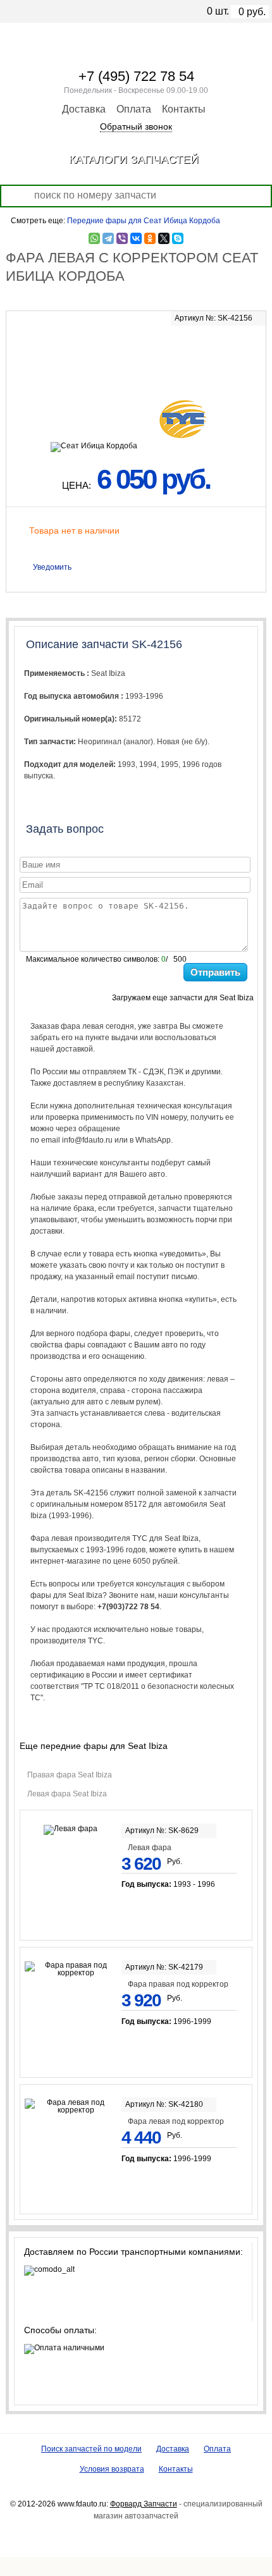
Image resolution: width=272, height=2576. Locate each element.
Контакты (184, 109)
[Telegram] (108, 238)
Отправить (215, 972)
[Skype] (178, 238)
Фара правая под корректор (178, 1984)
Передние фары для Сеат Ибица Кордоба (144, 221)
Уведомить (52, 567)
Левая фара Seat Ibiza (67, 1794)
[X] (164, 238)
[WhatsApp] (94, 238)
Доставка (84, 109)
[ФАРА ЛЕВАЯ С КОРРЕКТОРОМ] (136, 352)
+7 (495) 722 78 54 (136, 76)
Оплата (134, 109)
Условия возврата (112, 2469)
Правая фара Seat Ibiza (70, 1775)
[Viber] (122, 238)
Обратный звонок (136, 126)
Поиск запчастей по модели (91, 2449)
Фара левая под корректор (176, 2121)
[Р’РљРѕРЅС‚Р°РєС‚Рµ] (136, 238)
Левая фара (150, 1848)
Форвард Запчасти (144, 2504)
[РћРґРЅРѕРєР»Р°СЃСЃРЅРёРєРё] (150, 238)
